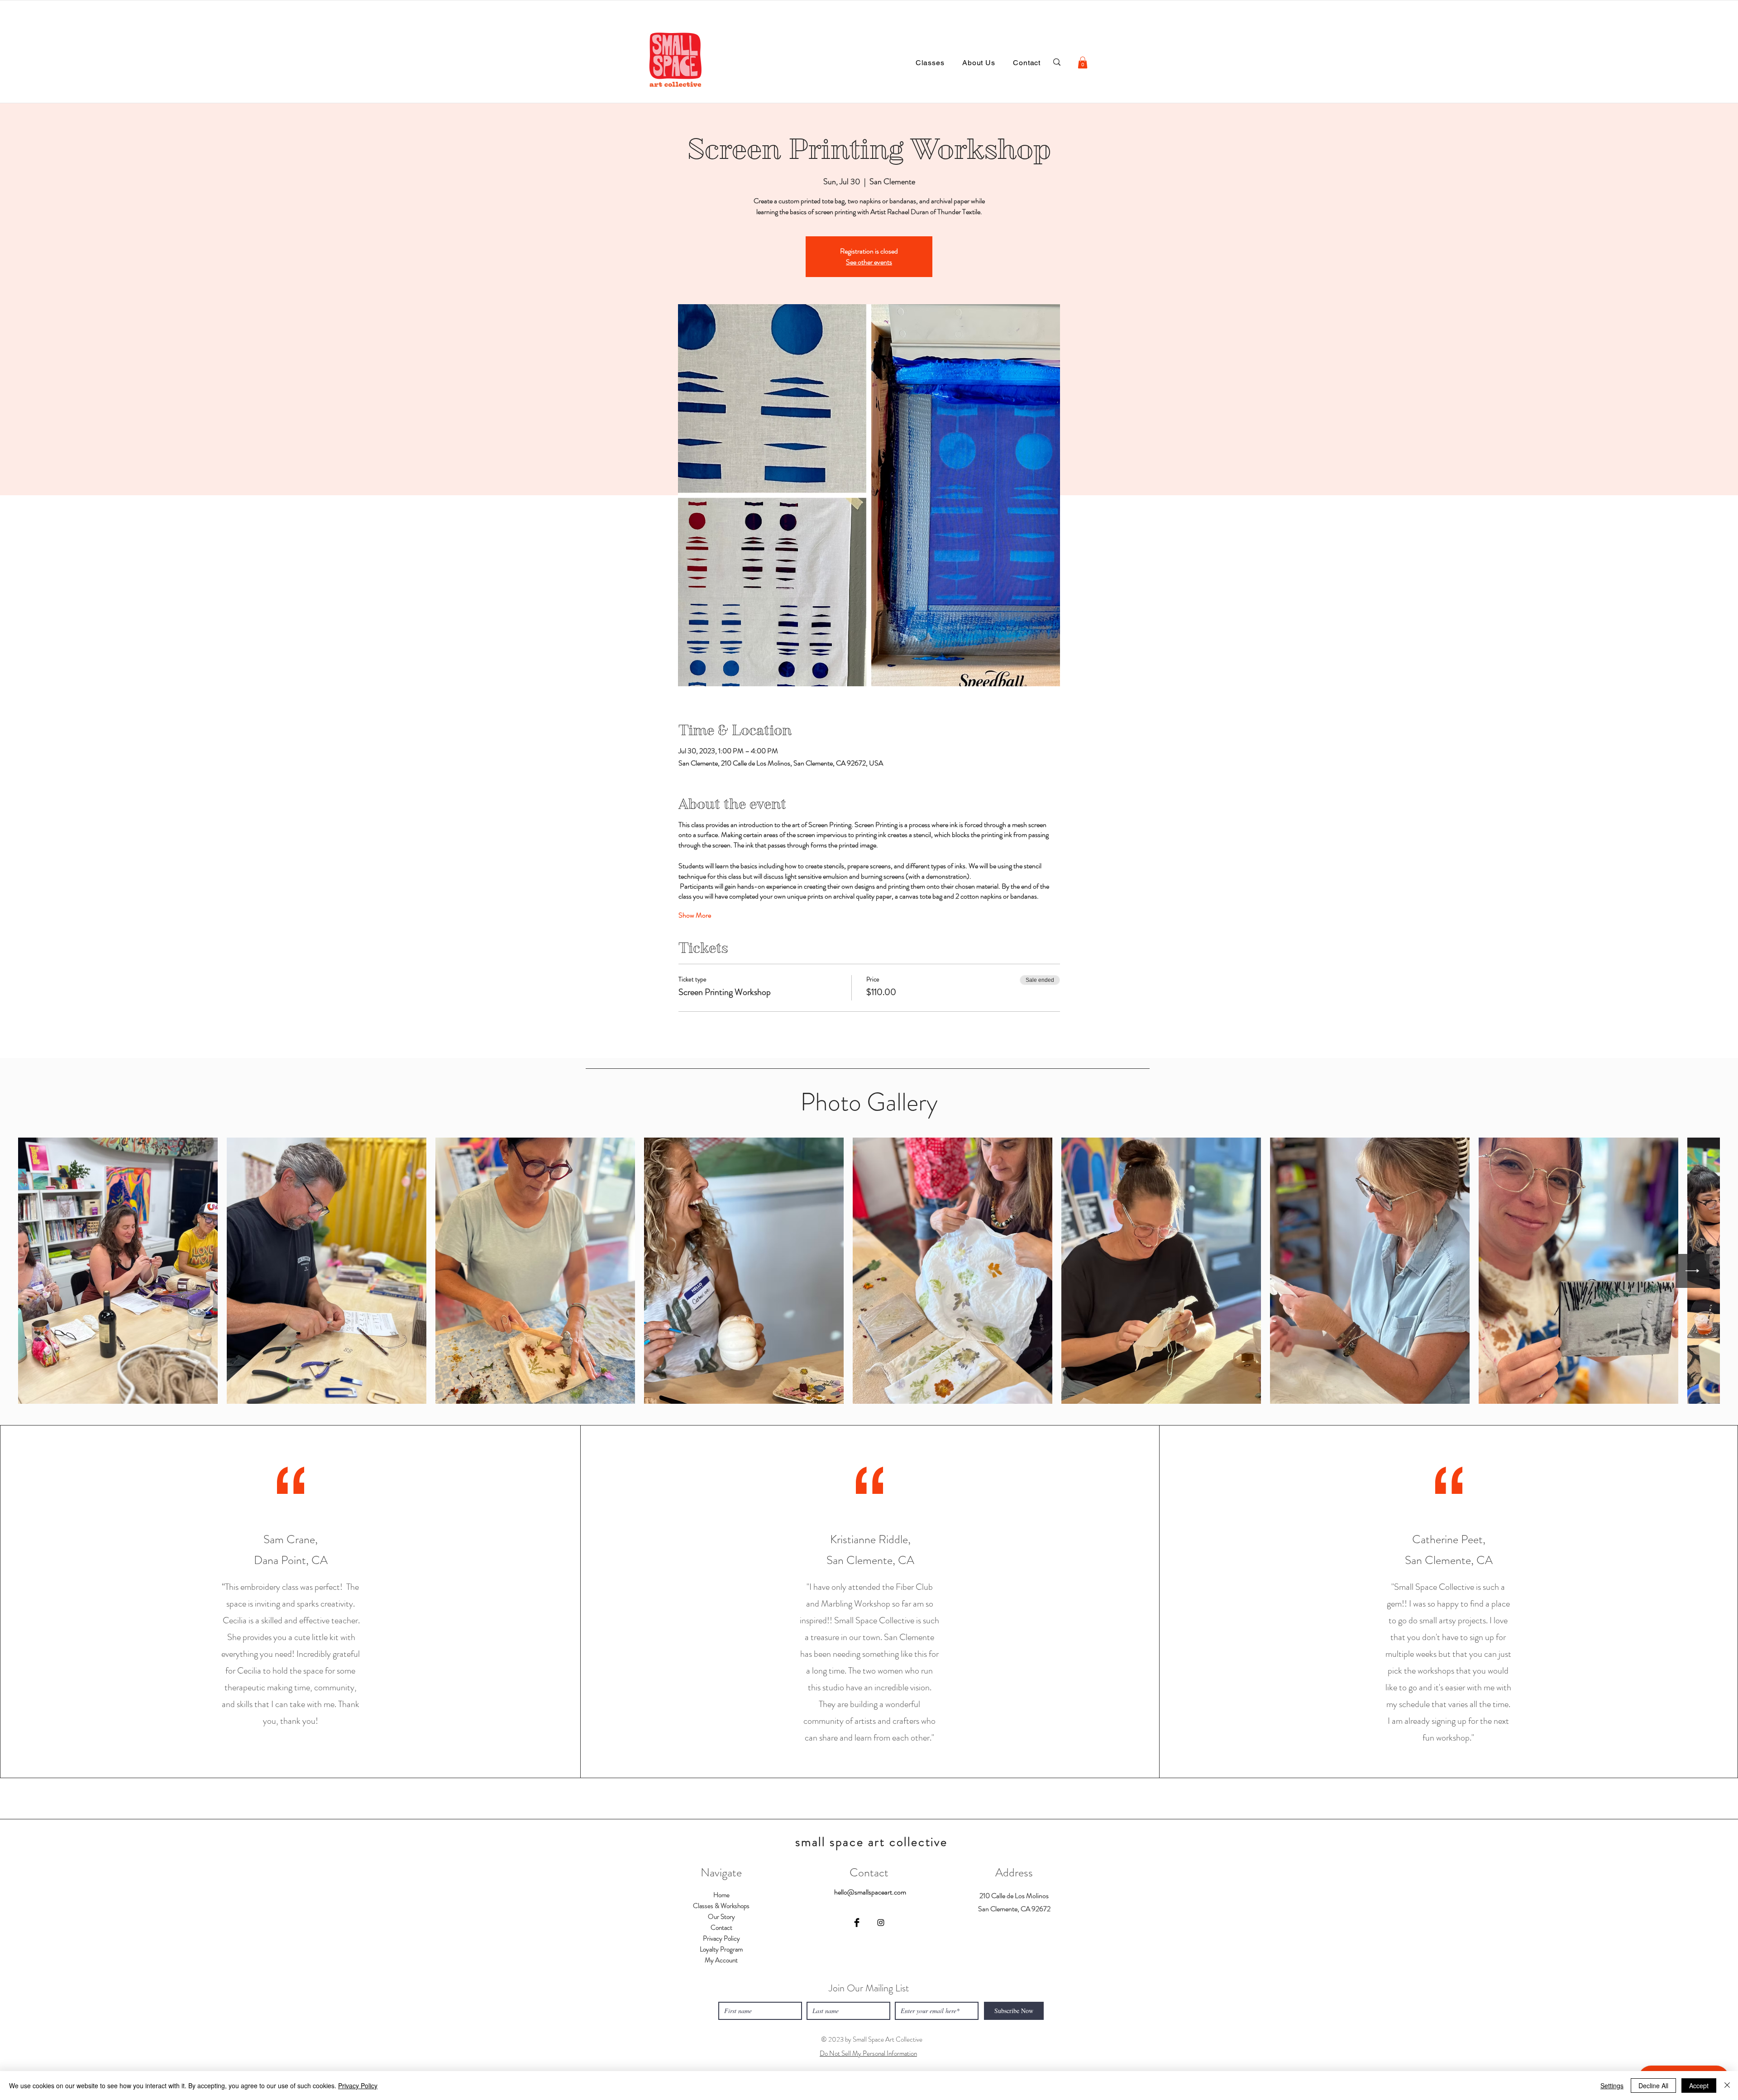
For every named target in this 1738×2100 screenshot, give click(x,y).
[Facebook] (857, 1923)
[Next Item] (1693, 1271)
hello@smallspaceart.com (870, 1892)
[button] (1083, 62)
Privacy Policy (358, 2086)
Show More (695, 915)
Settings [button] (1612, 2086)
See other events (869, 262)
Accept (1699, 2086)
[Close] (1727, 2086)
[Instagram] (881, 1923)
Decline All (1653, 2086)
